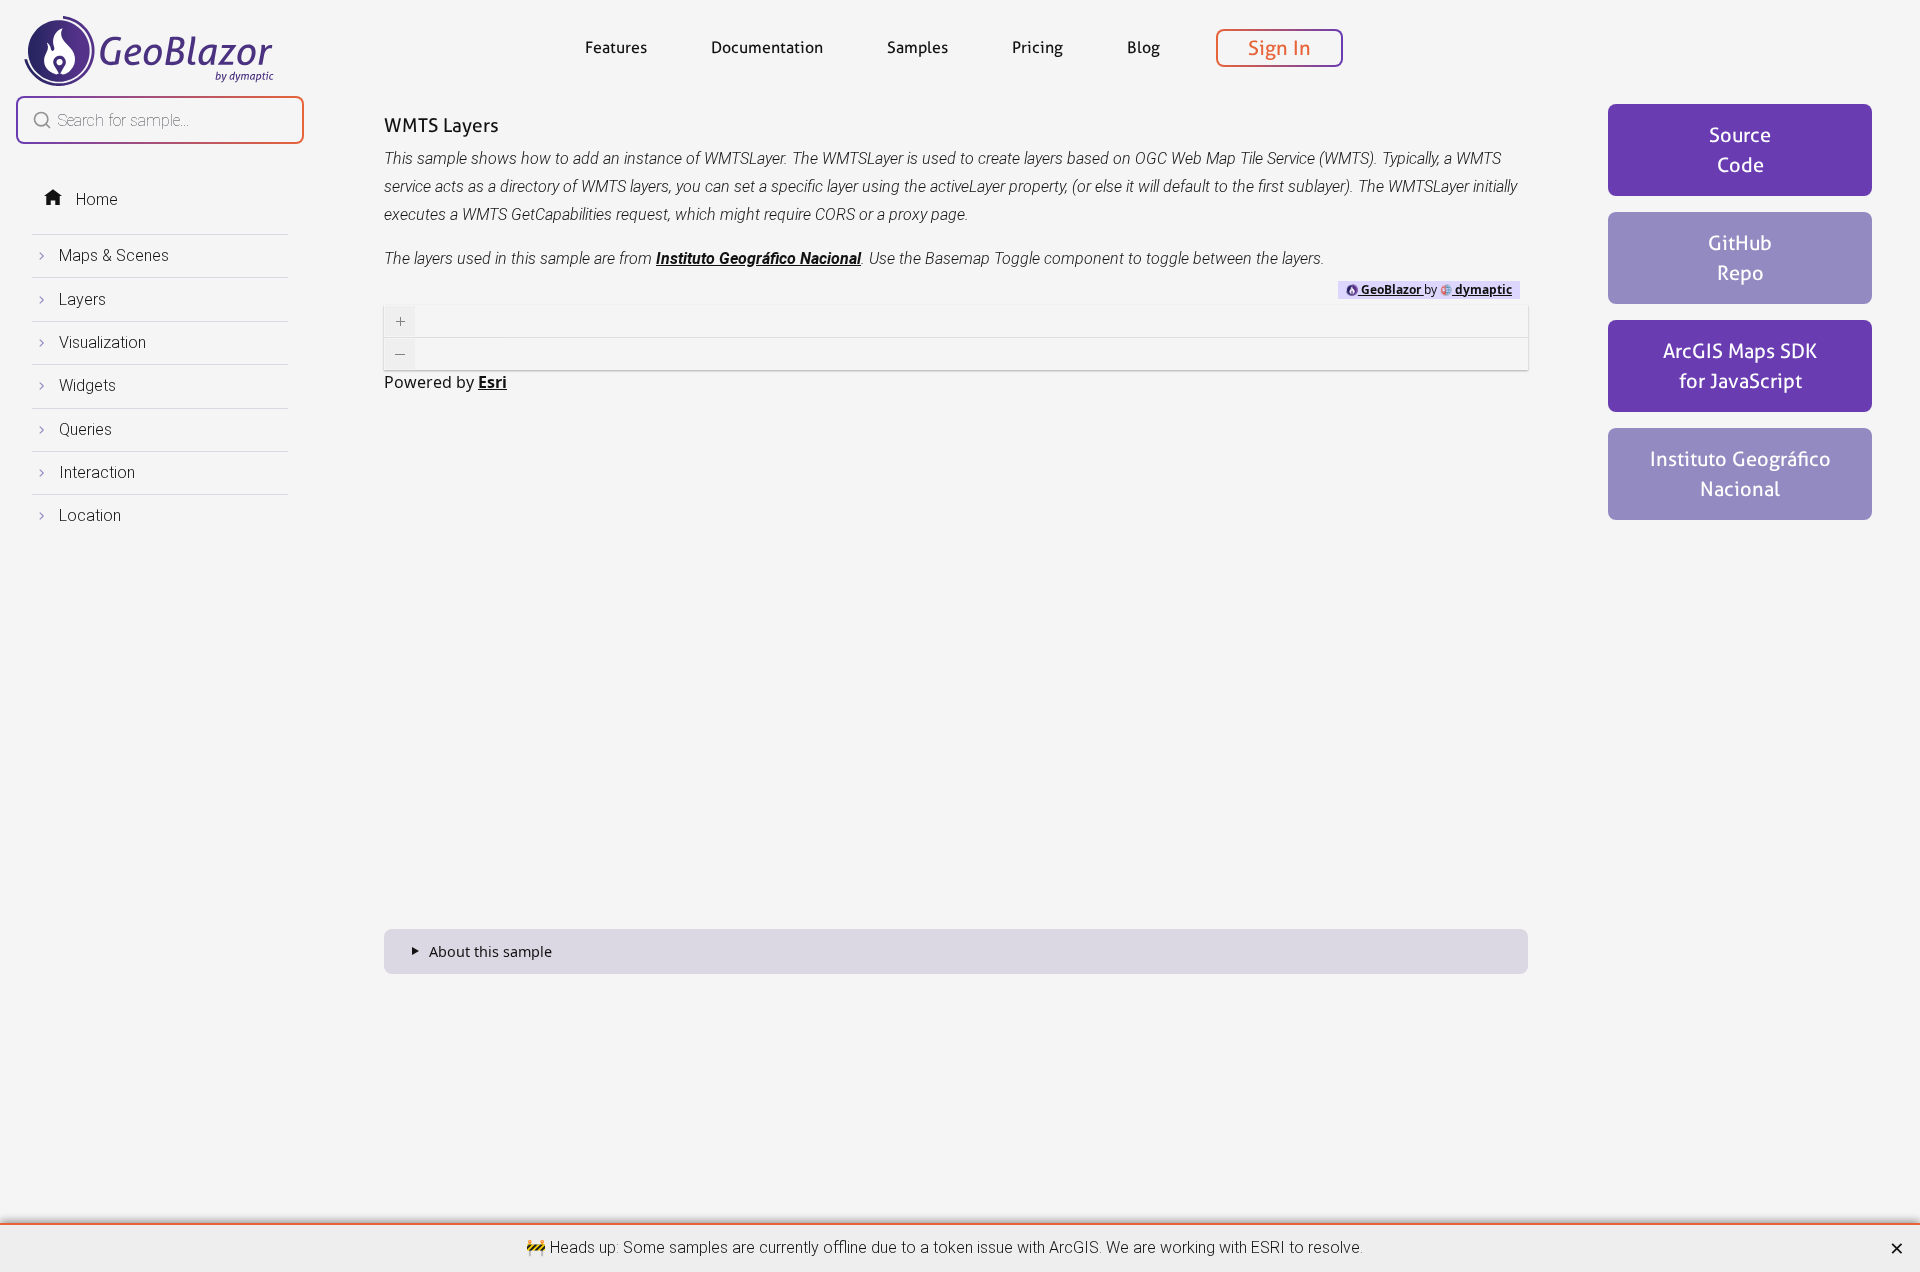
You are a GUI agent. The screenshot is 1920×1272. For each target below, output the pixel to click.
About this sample (490, 951)
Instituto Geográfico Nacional (1740, 474)
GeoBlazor (1391, 289)
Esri (492, 382)
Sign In (1279, 48)
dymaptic (1482, 289)
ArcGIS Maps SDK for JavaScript (1740, 366)
